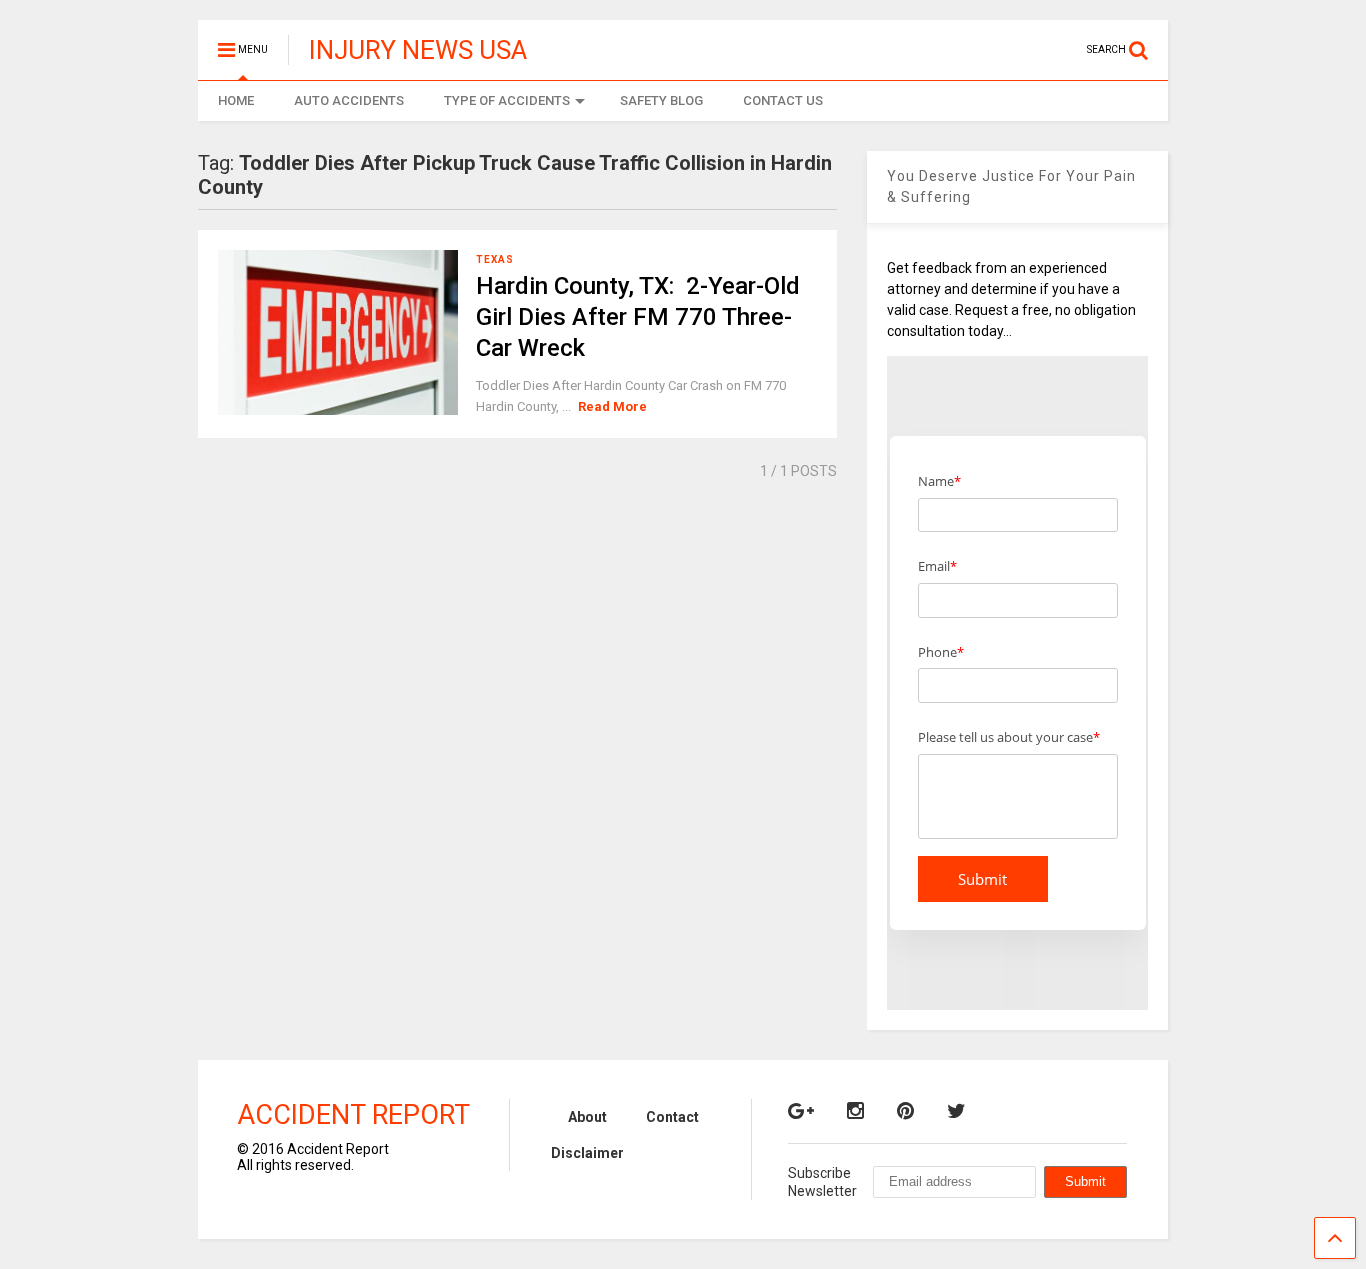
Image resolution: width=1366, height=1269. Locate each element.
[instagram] (855, 1111)
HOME (236, 100)
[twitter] (956, 1111)
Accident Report (353, 1115)
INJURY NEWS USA (418, 50)
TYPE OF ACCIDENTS (507, 100)
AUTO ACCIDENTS (349, 100)
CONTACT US (783, 100)
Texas (495, 259)
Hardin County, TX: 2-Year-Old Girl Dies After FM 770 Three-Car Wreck (638, 317)
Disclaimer (587, 1153)
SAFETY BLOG (661, 100)
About (587, 1117)
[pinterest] (905, 1111)
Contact (672, 1117)
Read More (612, 406)
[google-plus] (801, 1111)
